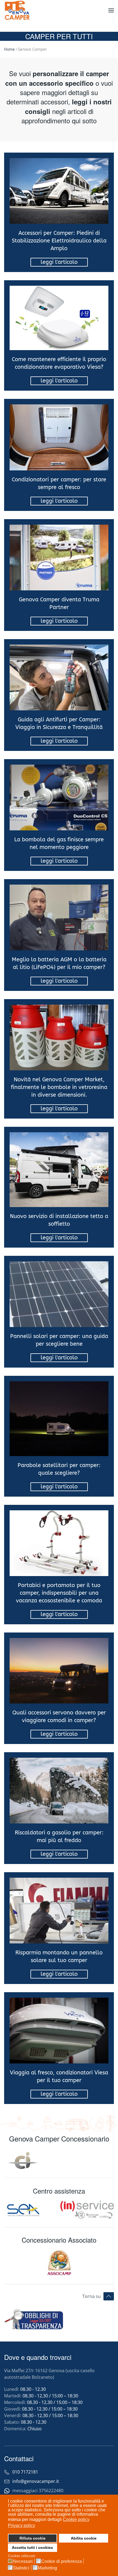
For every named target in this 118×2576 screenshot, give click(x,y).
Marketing (47, 2568)
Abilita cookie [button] (84, 2538)
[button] (111, 10)
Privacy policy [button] (22, 2525)
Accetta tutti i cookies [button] (32, 2548)
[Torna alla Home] (18, 10)
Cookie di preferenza (61, 2561)
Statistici (21, 2568)
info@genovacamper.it (36, 2481)
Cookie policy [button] (76, 2519)
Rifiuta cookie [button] (33, 2538)
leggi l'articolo (59, 262)
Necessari (23, 2561)
